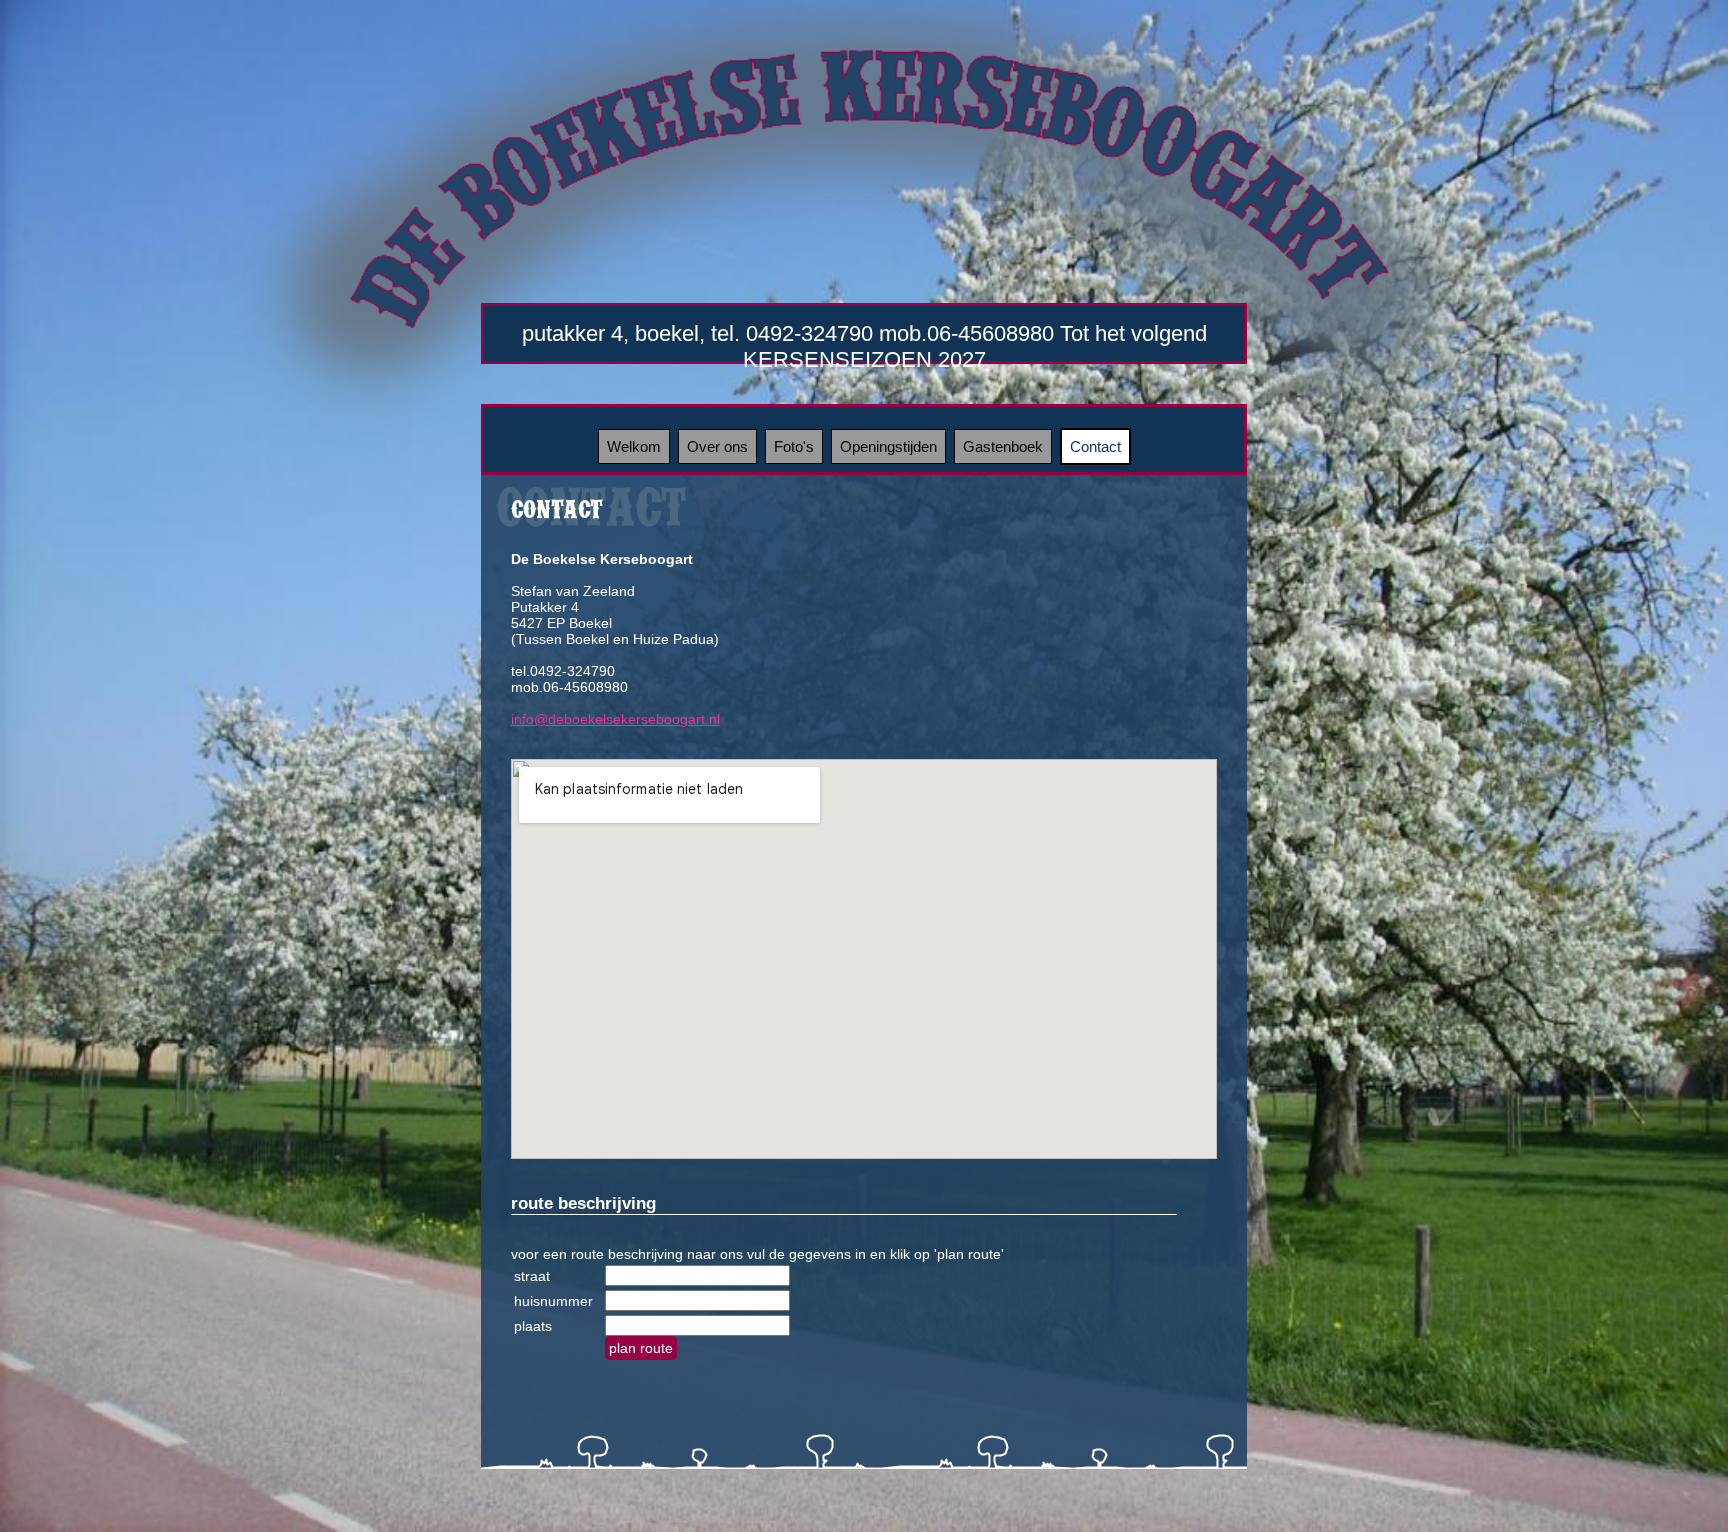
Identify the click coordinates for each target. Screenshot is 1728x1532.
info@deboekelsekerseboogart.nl (615, 719)
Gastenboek (1003, 446)
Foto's (794, 446)
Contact (1095, 446)
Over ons (717, 446)
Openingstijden (888, 446)
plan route (641, 1348)
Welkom (634, 446)
